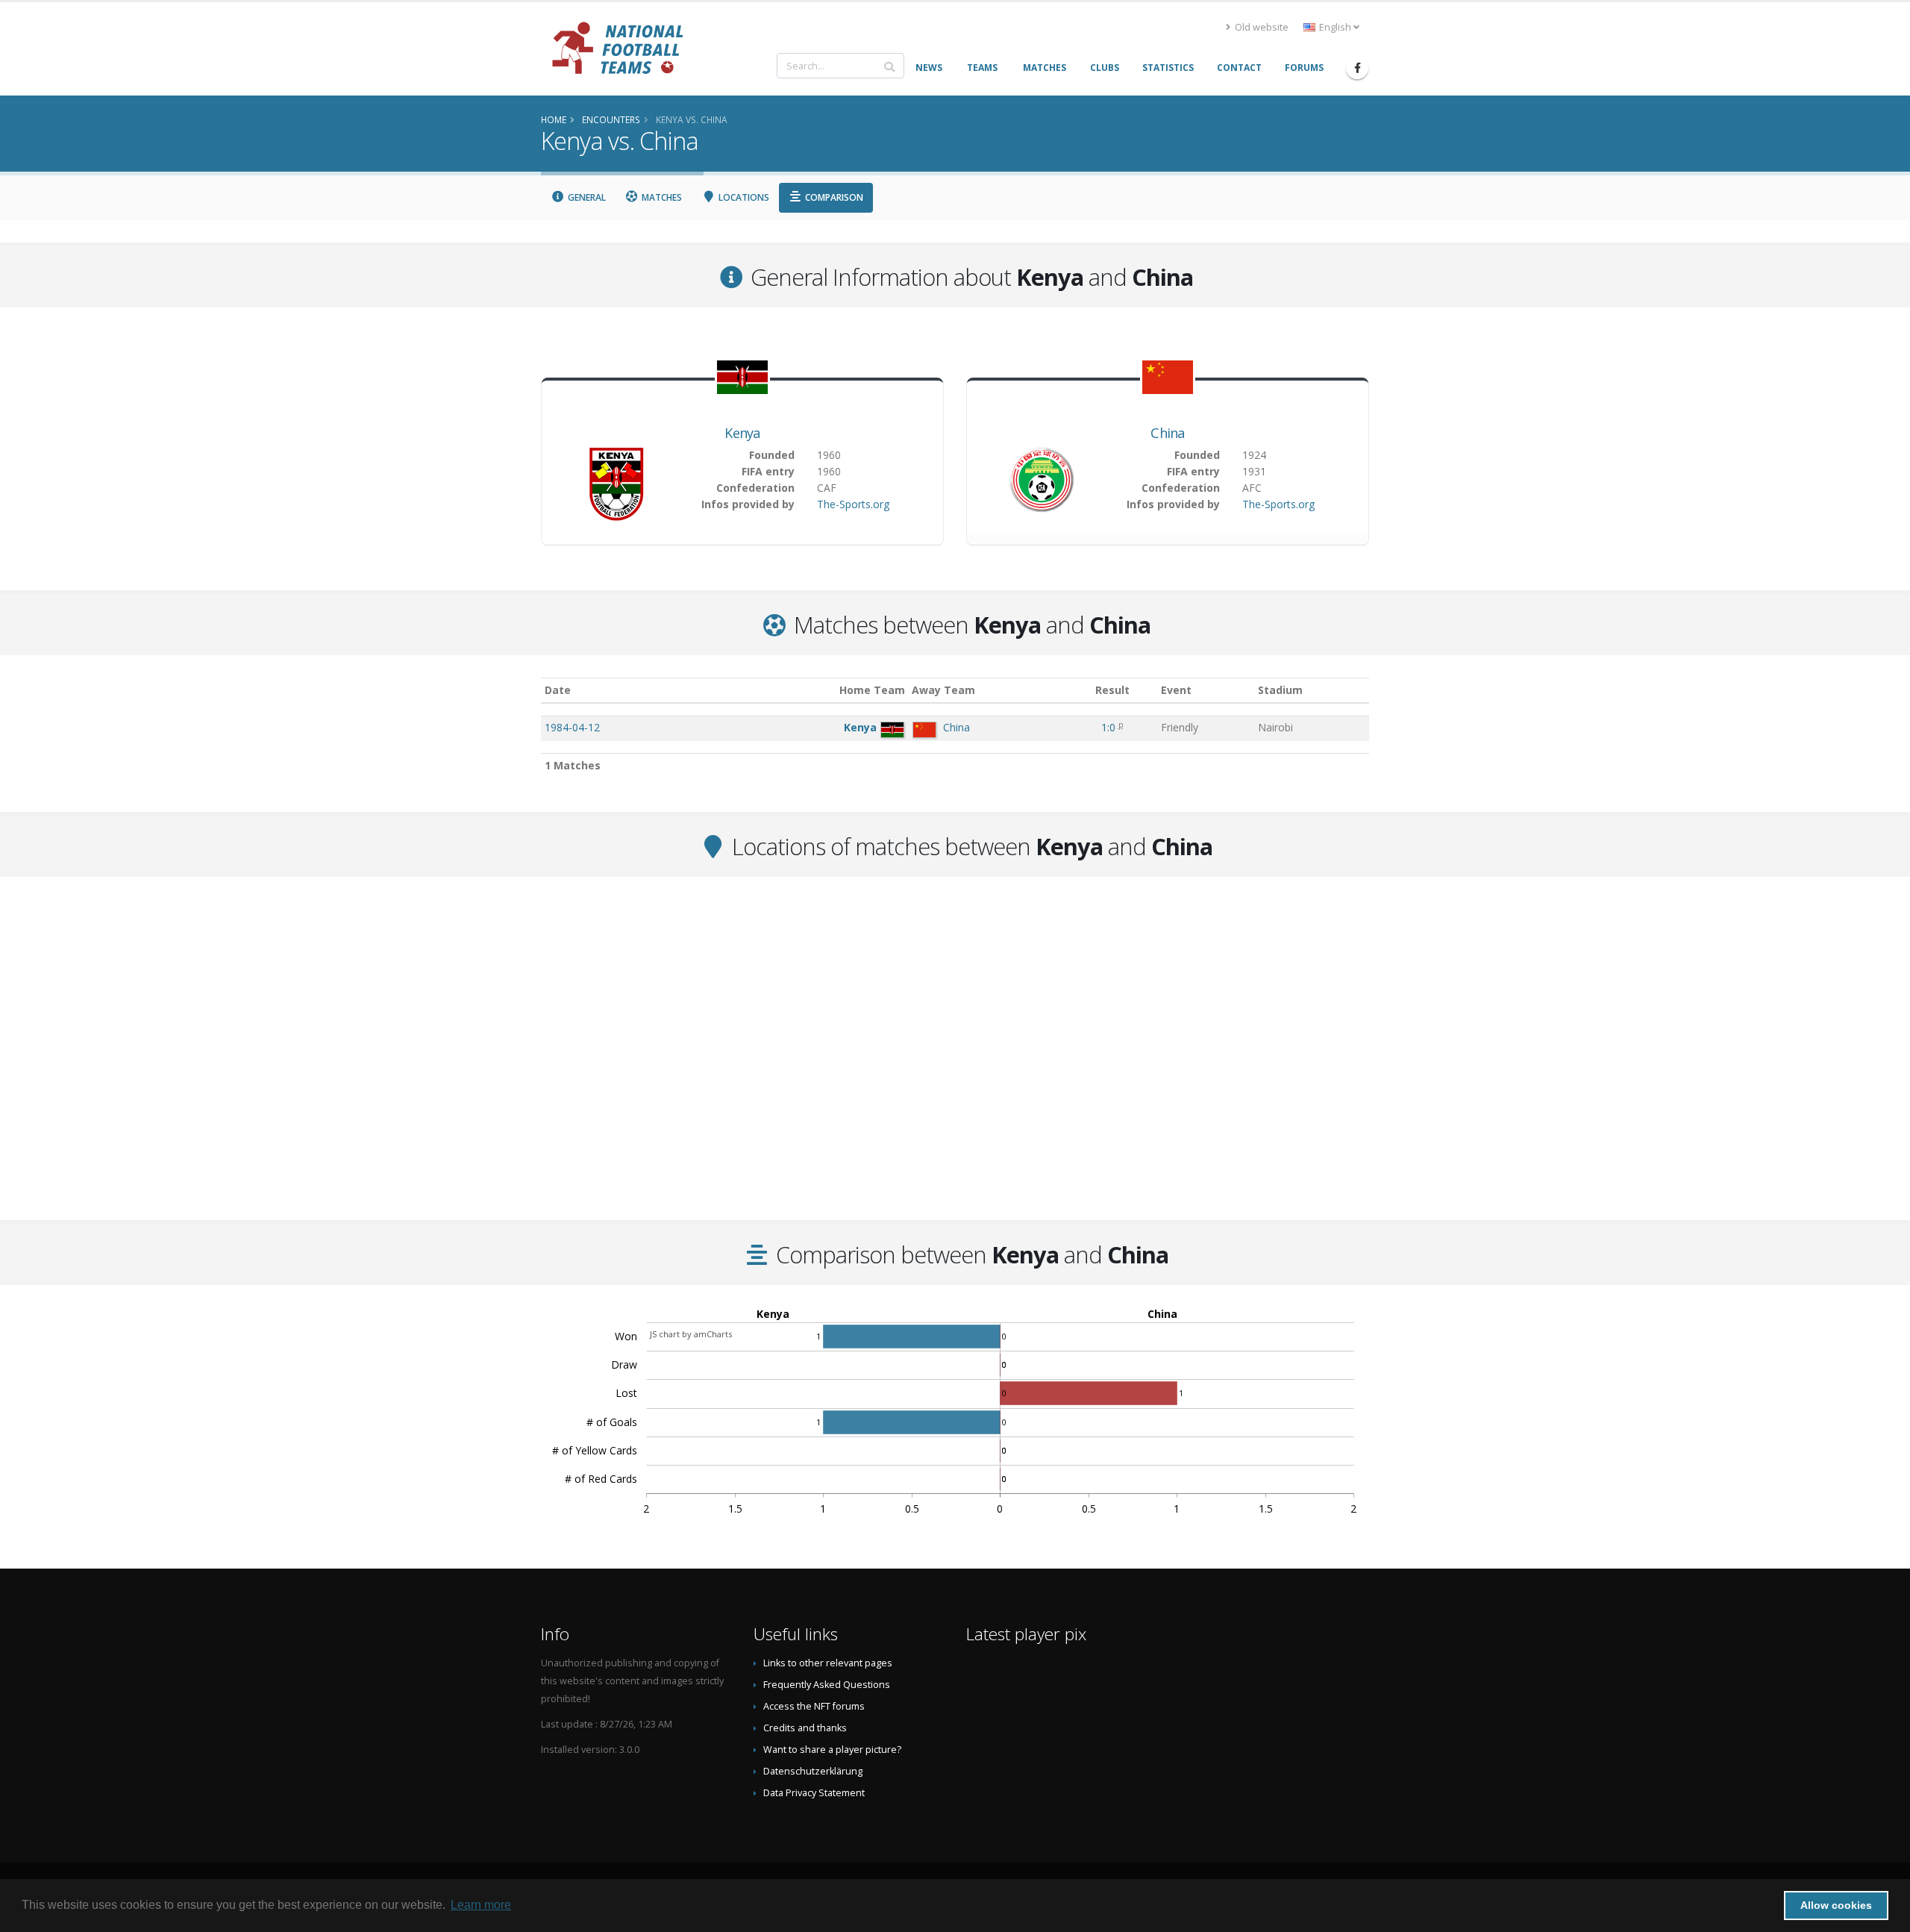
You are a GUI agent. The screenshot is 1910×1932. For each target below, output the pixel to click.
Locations (743, 197)
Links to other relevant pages (828, 1663)
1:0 (1110, 727)
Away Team (943, 690)
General (586, 197)
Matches (661, 197)
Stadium (1280, 690)
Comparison (833, 197)
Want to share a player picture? (832, 1750)
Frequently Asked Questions (827, 1685)
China (1168, 433)
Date (558, 690)
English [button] (1335, 27)
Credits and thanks (805, 1728)
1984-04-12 (572, 727)
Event (1176, 690)
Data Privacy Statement (814, 1793)
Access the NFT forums (814, 1706)
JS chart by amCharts (691, 1334)
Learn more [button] (481, 1905)
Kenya (742, 433)
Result (1112, 690)
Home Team (872, 690)
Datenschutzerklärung (813, 1771)
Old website (1261, 27)
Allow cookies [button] (1836, 1905)
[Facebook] (1357, 68)
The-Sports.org (853, 504)
